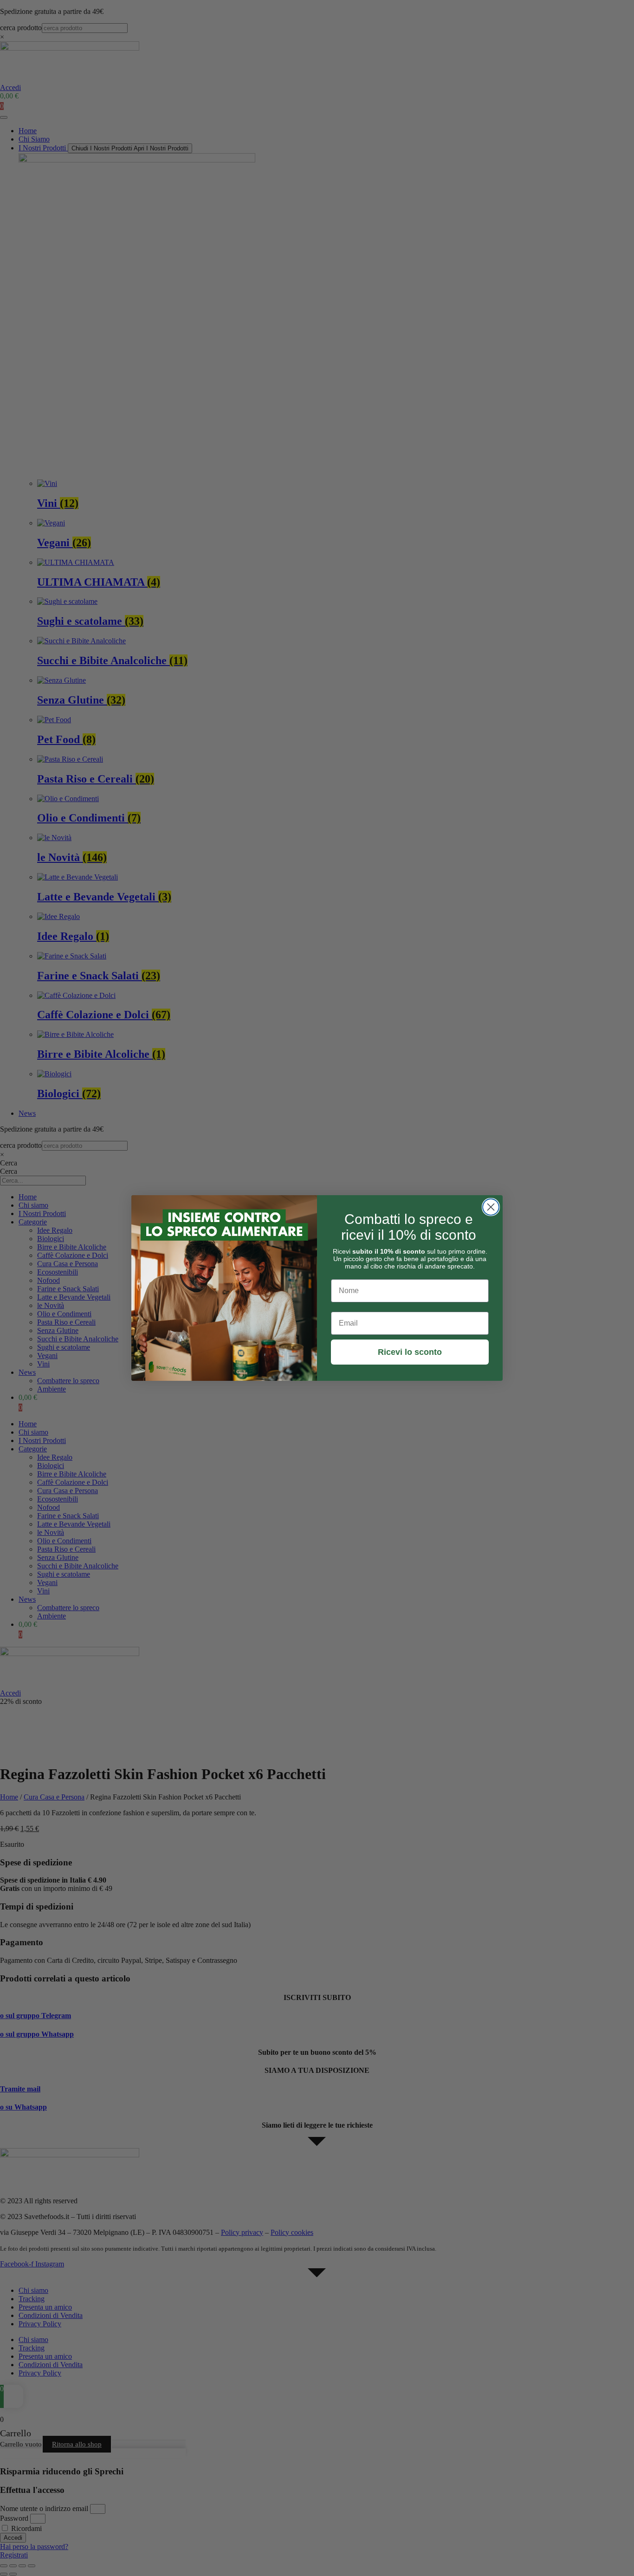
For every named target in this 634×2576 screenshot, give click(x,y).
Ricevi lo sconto (410, 1352)
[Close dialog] (491, 1207)
